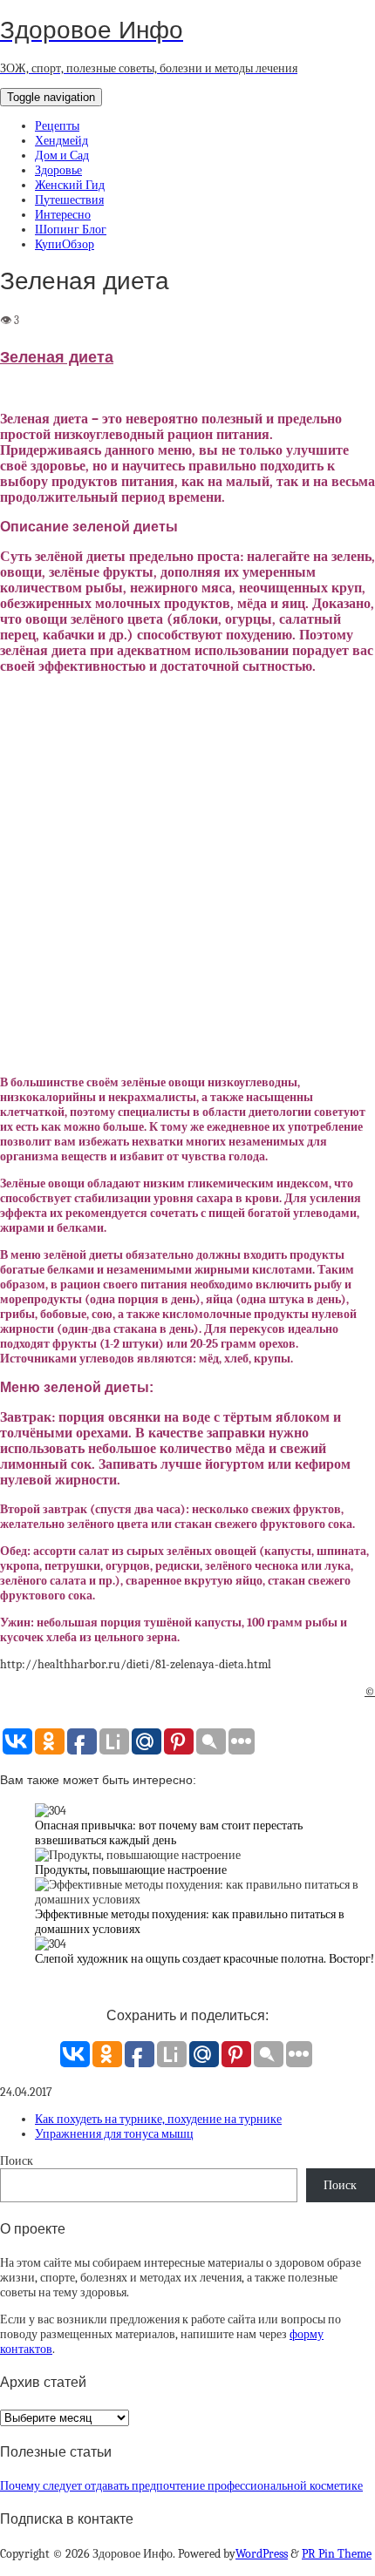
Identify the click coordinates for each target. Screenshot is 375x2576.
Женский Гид (70, 185)
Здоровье (58, 170)
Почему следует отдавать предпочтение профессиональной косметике (181, 2486)
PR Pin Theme (337, 2554)
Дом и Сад (62, 156)
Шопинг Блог (71, 230)
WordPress (262, 2554)
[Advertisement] (187, 876)
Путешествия (69, 200)
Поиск (17, 2161)
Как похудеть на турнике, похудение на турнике (158, 2119)
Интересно (63, 215)
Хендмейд (61, 141)
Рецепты (57, 126)
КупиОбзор (65, 244)
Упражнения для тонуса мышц (114, 2134)
